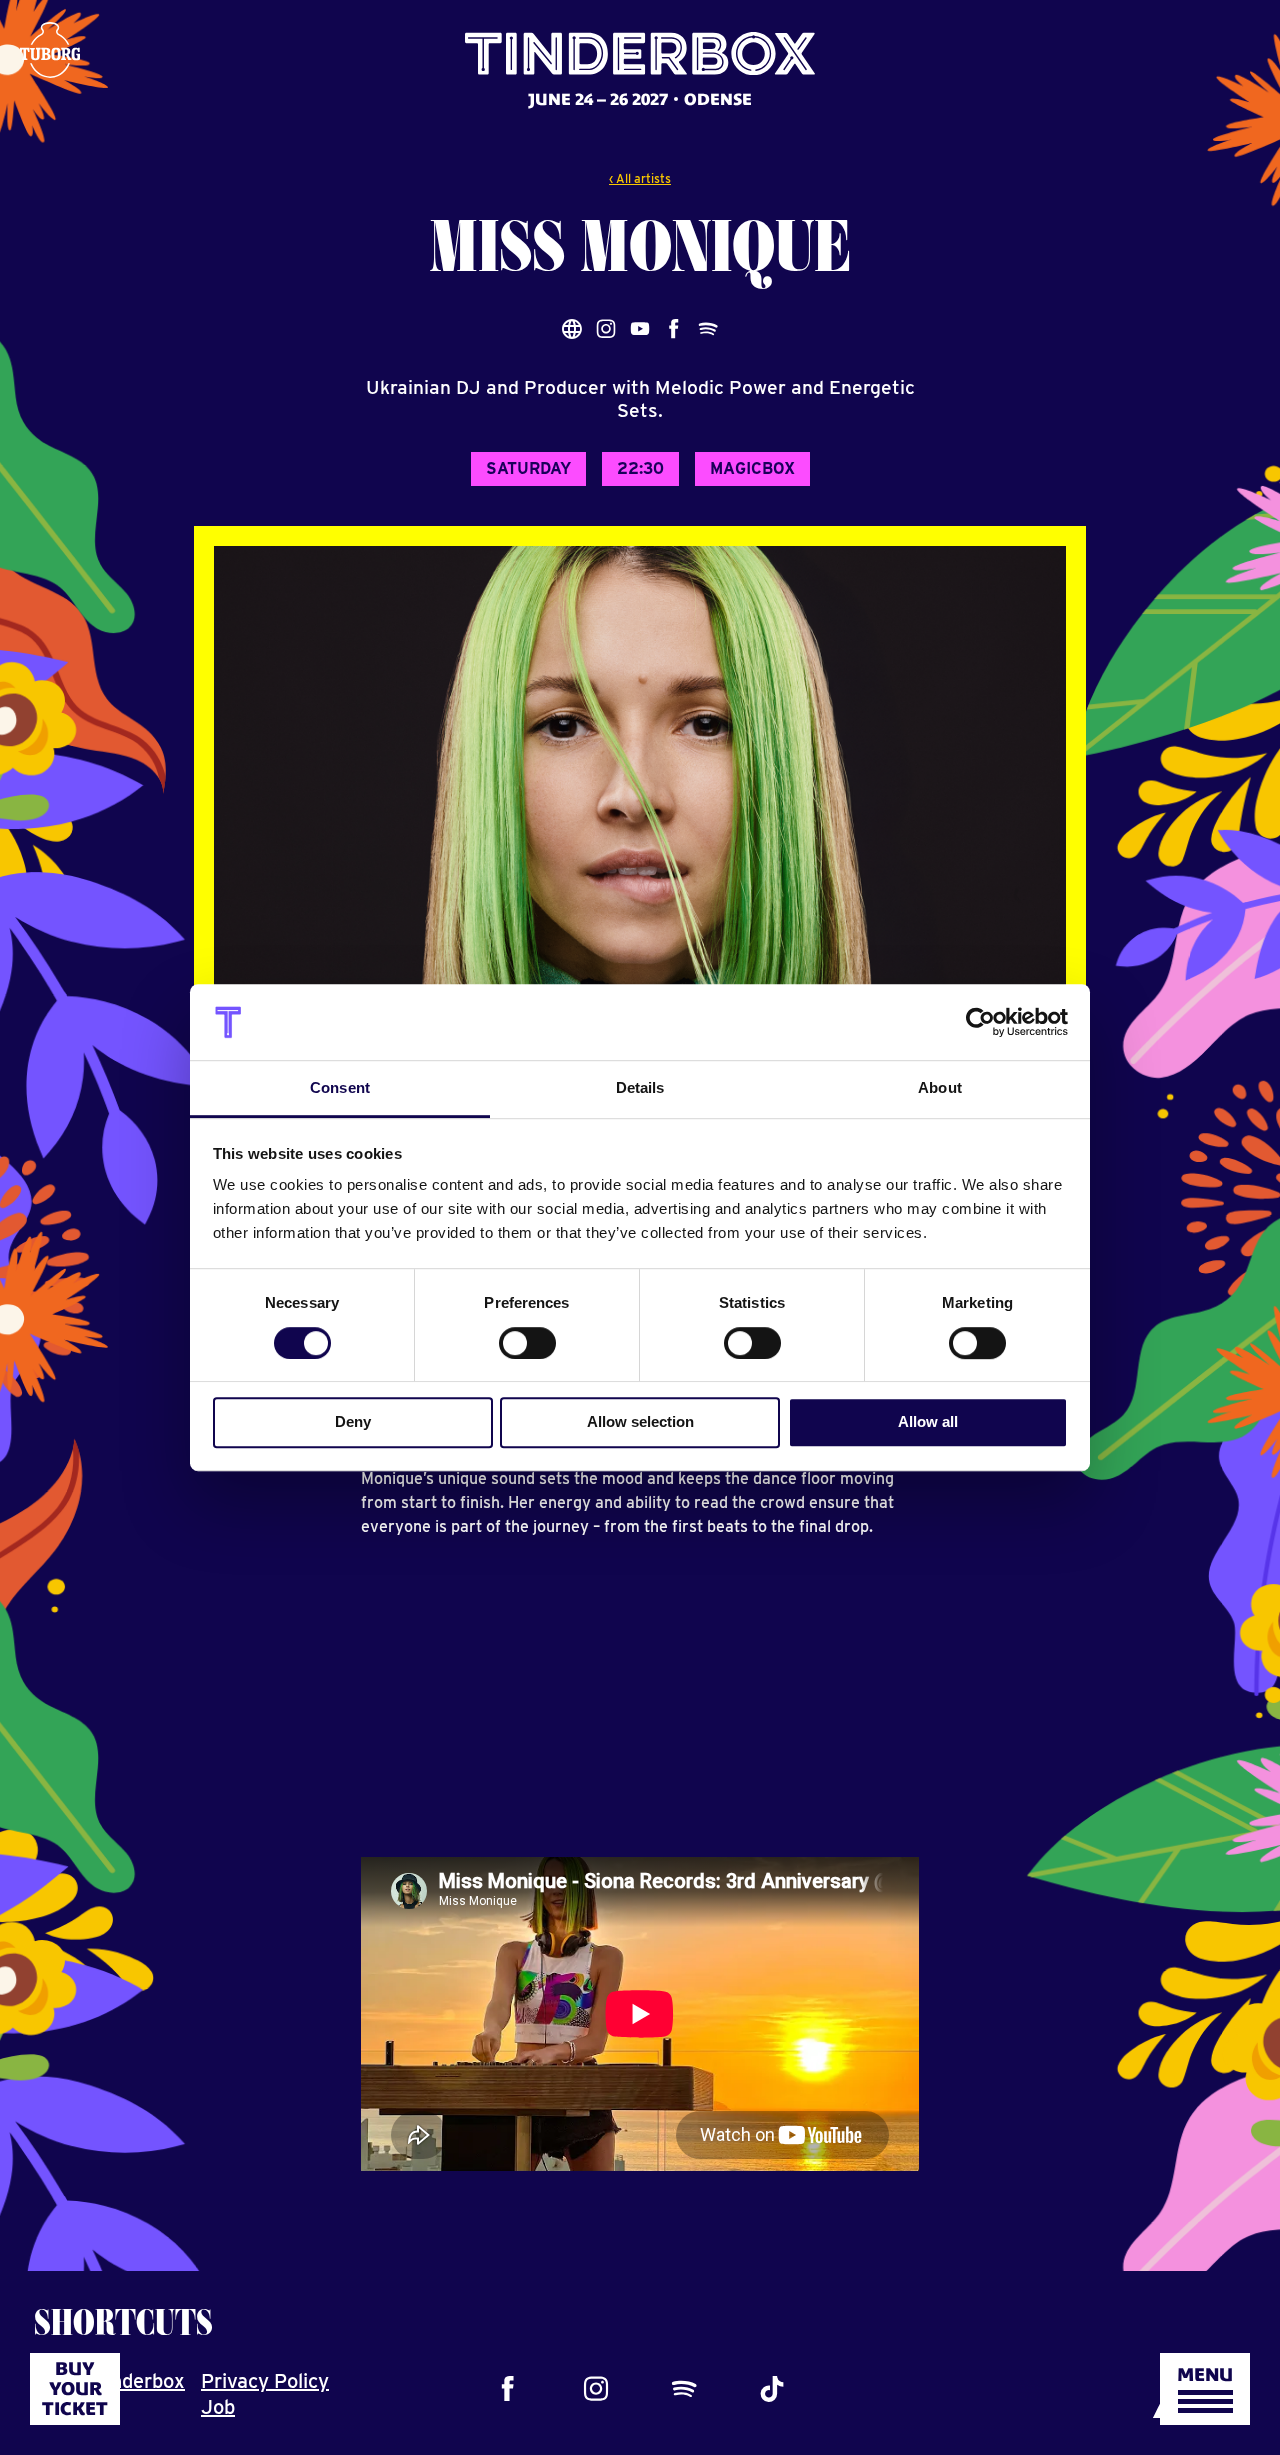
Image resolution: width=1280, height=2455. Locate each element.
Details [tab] (640, 1088)
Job (218, 2407)
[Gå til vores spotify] (684, 2389)
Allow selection (640, 1421)
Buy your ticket (75, 2388)
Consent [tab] (340, 1088)
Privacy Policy (265, 2381)
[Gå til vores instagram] (596, 2389)
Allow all (928, 1421)
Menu (1205, 2374)
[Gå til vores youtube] (640, 329)
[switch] (527, 1343)
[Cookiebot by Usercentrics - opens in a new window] (980, 1022)
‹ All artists (640, 178)
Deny (353, 1421)
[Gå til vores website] (572, 329)
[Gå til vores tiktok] (772, 2389)
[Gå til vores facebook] (508, 2389)
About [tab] (940, 1088)
